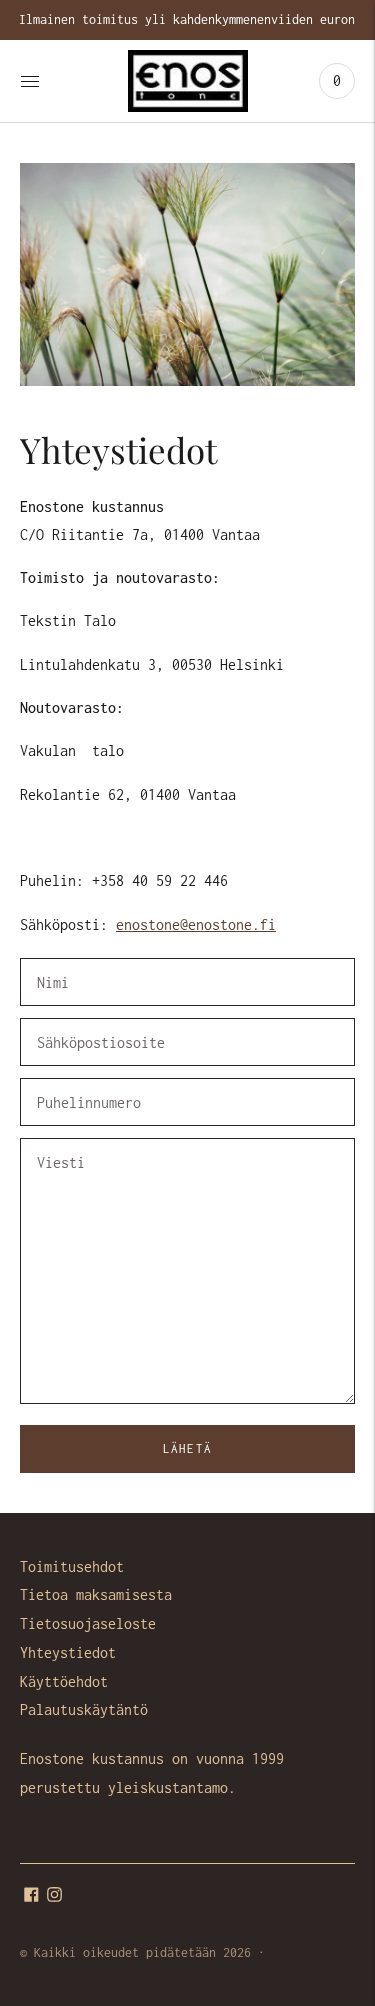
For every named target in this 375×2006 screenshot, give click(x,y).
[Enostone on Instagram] (54, 1896)
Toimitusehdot (72, 1566)
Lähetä (188, 1448)
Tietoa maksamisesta (96, 1594)
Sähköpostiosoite (96, 1019)
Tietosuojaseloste (88, 1623)
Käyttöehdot (64, 1681)
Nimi (54, 959)
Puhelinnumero (85, 1079)
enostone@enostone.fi (196, 924)
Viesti (61, 1139)
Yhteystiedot (68, 1652)
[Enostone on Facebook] (31, 1896)
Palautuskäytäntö (84, 1709)
